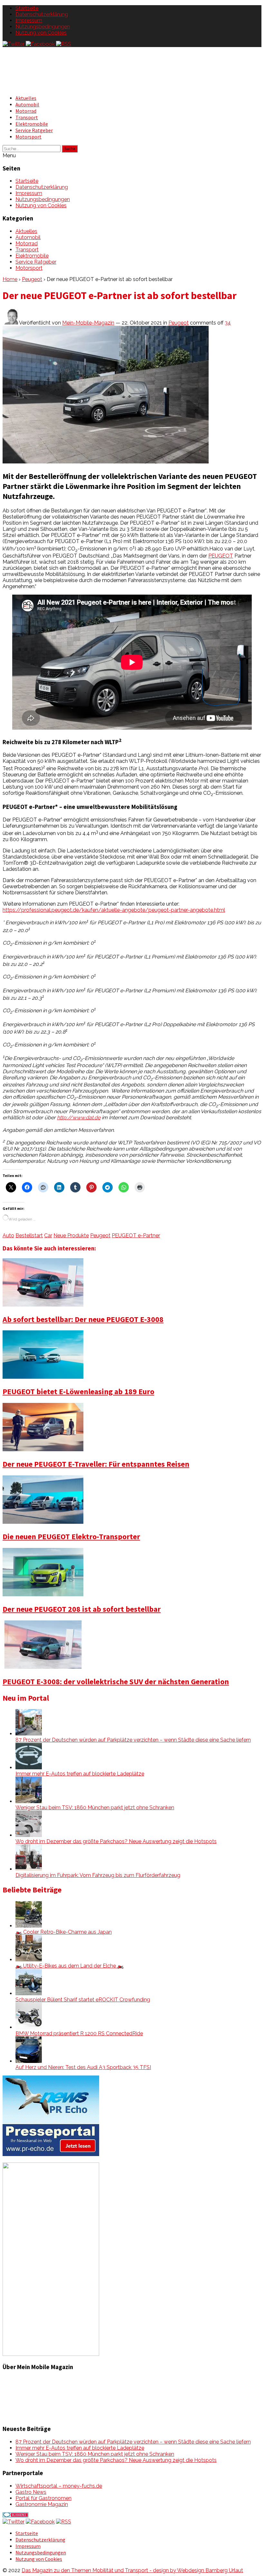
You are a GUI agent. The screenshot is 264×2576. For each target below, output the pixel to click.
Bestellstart (29, 1235)
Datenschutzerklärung (42, 14)
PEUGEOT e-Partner (136, 1235)
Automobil (27, 104)
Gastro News (31, 2492)
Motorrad (26, 111)
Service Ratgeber (34, 130)
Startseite (27, 8)
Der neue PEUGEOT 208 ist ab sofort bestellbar (82, 1609)
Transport (27, 117)
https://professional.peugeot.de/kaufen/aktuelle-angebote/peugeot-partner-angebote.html (114, 910)
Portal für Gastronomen (43, 2498)
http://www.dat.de (79, 1118)
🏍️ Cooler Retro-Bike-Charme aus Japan (64, 1932)
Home (10, 279)
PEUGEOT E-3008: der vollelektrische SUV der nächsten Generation (116, 1682)
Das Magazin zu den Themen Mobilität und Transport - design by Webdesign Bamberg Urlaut (132, 2570)
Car (48, 1235)
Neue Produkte (71, 1235)
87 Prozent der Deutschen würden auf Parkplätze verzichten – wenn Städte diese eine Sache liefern (133, 1740)
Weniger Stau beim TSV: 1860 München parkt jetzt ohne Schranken (95, 1808)
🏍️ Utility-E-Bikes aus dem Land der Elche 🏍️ (70, 1966)
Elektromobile (32, 124)
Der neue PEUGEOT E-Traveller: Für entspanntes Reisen (96, 1464)
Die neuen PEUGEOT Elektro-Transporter (71, 1536)
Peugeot (32, 279)
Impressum (29, 20)
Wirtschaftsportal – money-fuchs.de (59, 2486)
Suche (70, 149)
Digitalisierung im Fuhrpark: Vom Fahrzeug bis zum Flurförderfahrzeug (98, 1875)
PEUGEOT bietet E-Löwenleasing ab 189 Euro (78, 1391)
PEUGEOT (221, 556)
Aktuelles (26, 98)
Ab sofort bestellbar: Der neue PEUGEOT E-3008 (83, 1319)
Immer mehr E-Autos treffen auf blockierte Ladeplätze (80, 1774)
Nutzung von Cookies (41, 33)
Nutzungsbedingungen (43, 27)
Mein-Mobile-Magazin (88, 323)
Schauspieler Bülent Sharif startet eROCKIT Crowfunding (83, 2000)
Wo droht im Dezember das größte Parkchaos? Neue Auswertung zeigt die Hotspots (116, 1841)
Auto (8, 1235)
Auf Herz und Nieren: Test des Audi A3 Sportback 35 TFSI (83, 2067)
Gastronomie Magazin (42, 2504)
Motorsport (28, 137)
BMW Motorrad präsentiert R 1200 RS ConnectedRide (79, 2033)
